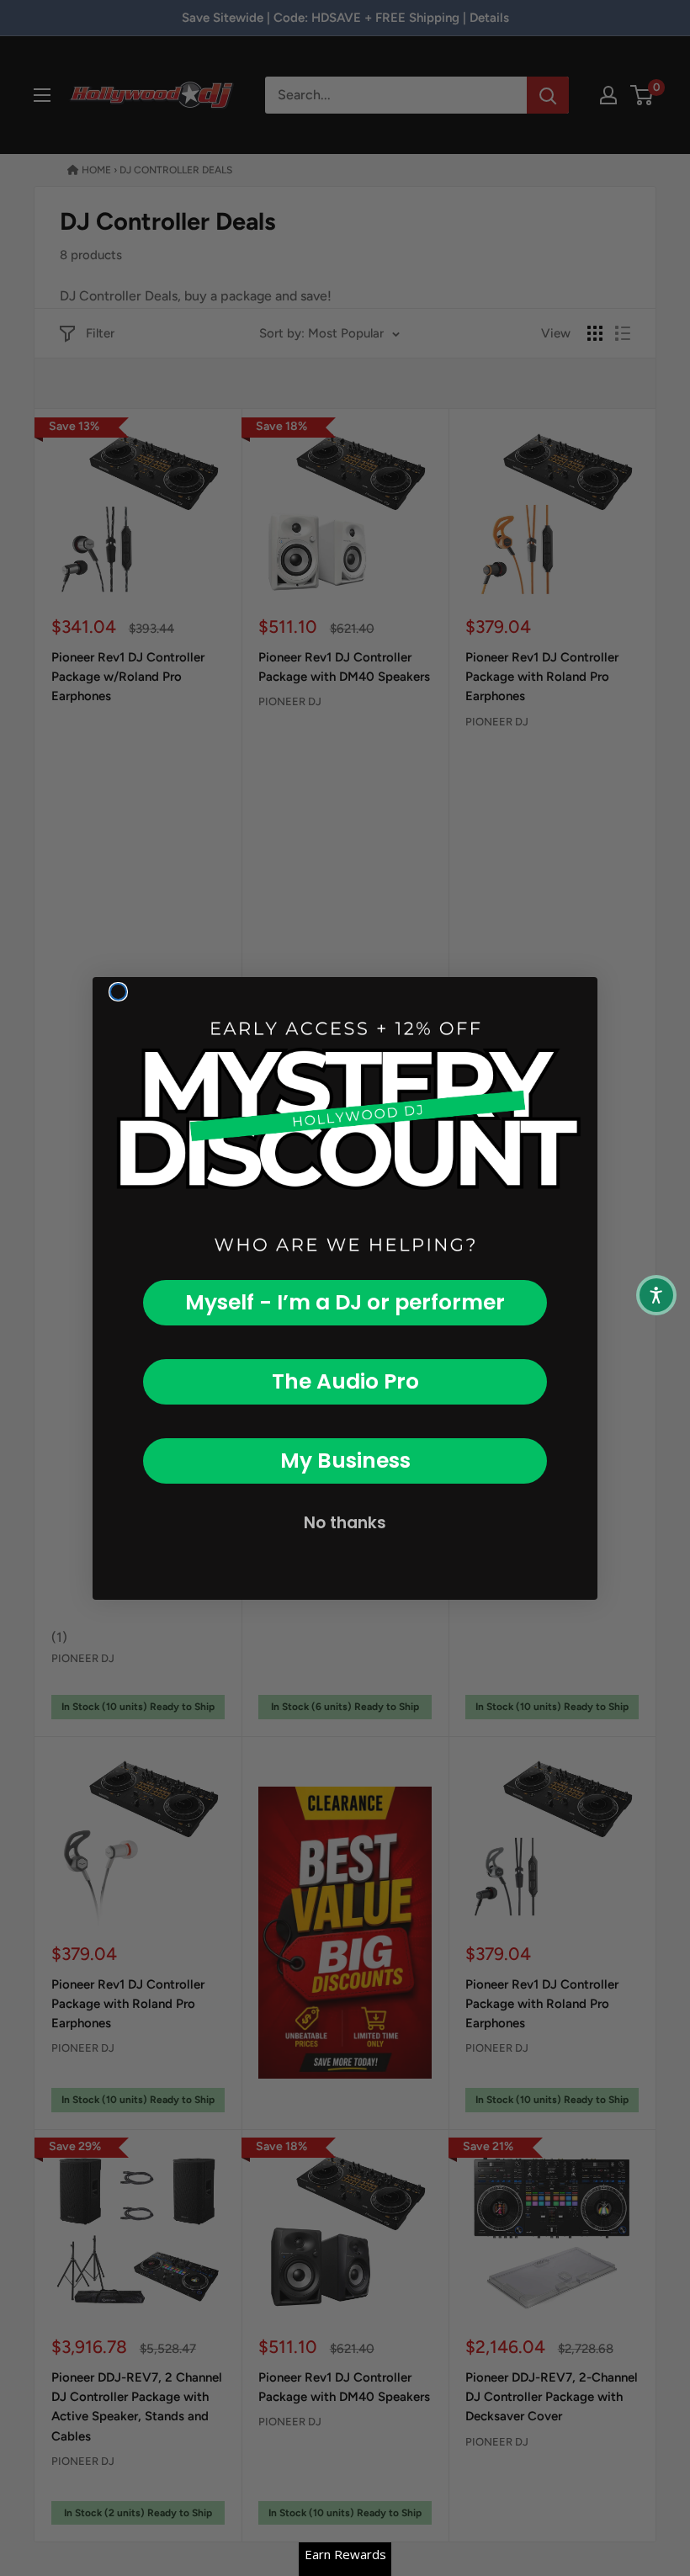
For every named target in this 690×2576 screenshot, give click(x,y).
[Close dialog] (118, 992)
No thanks (345, 1523)
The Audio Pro (345, 1381)
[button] (656, 1295)
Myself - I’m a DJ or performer (345, 1302)
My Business (345, 1461)
